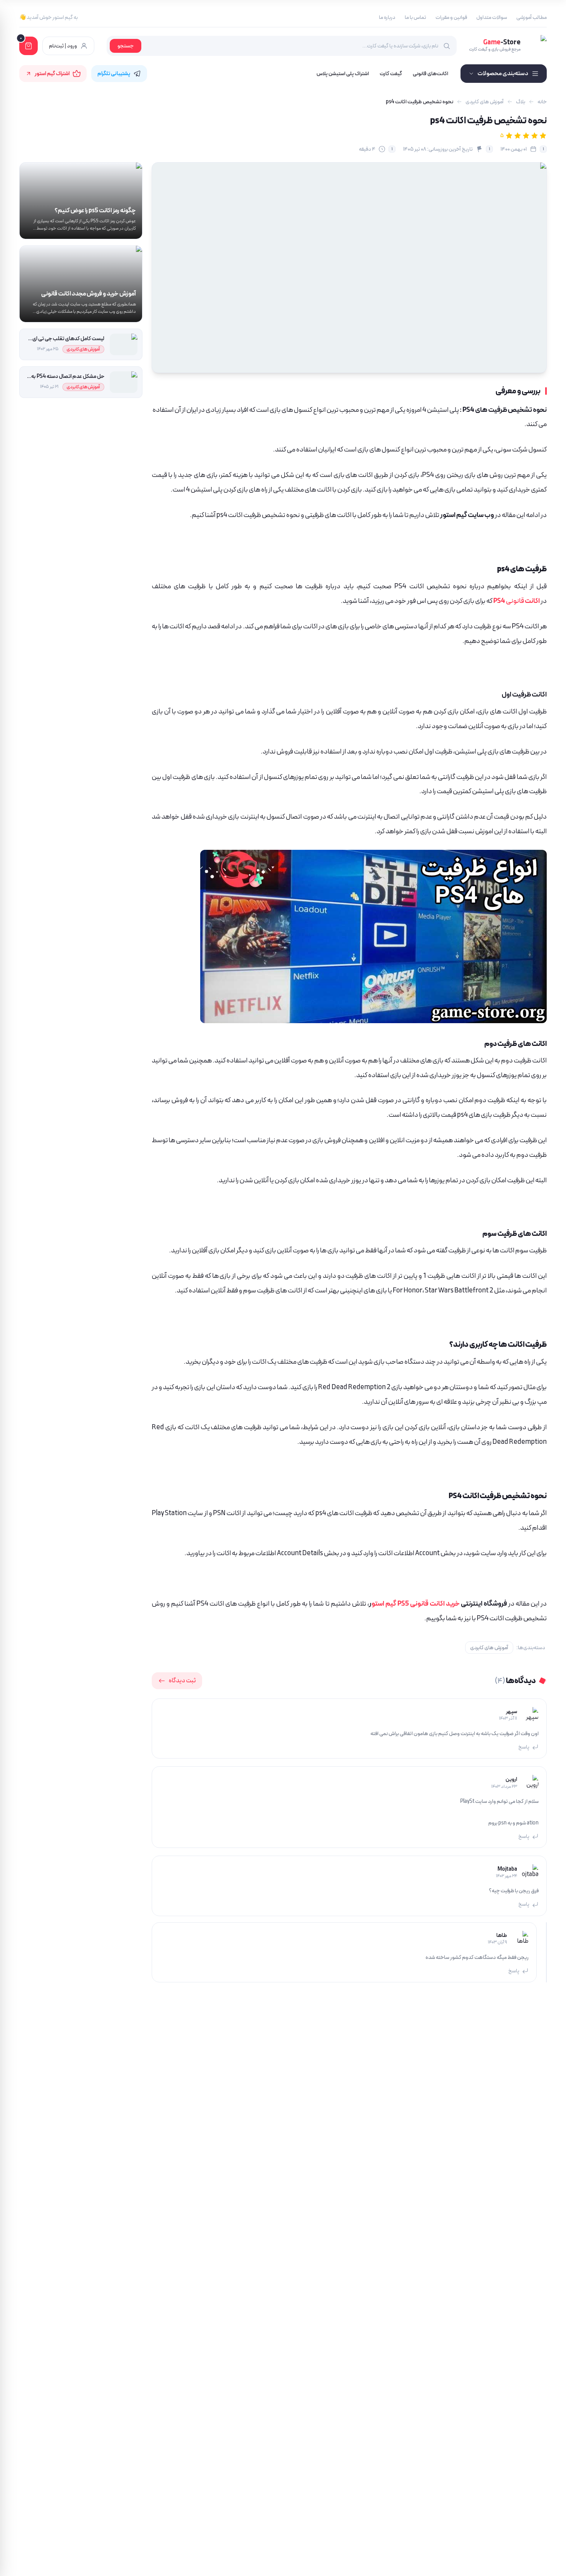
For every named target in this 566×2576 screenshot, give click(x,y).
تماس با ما (415, 17)
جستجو (126, 46)
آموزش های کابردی (485, 102)
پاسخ (524, 1747)
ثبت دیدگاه (182, 1681)
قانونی (523, 601)
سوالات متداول (492, 17)
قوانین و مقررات (451, 17)
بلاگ (521, 102)
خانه (542, 102)
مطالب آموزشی (532, 17)
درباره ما (387, 17)
